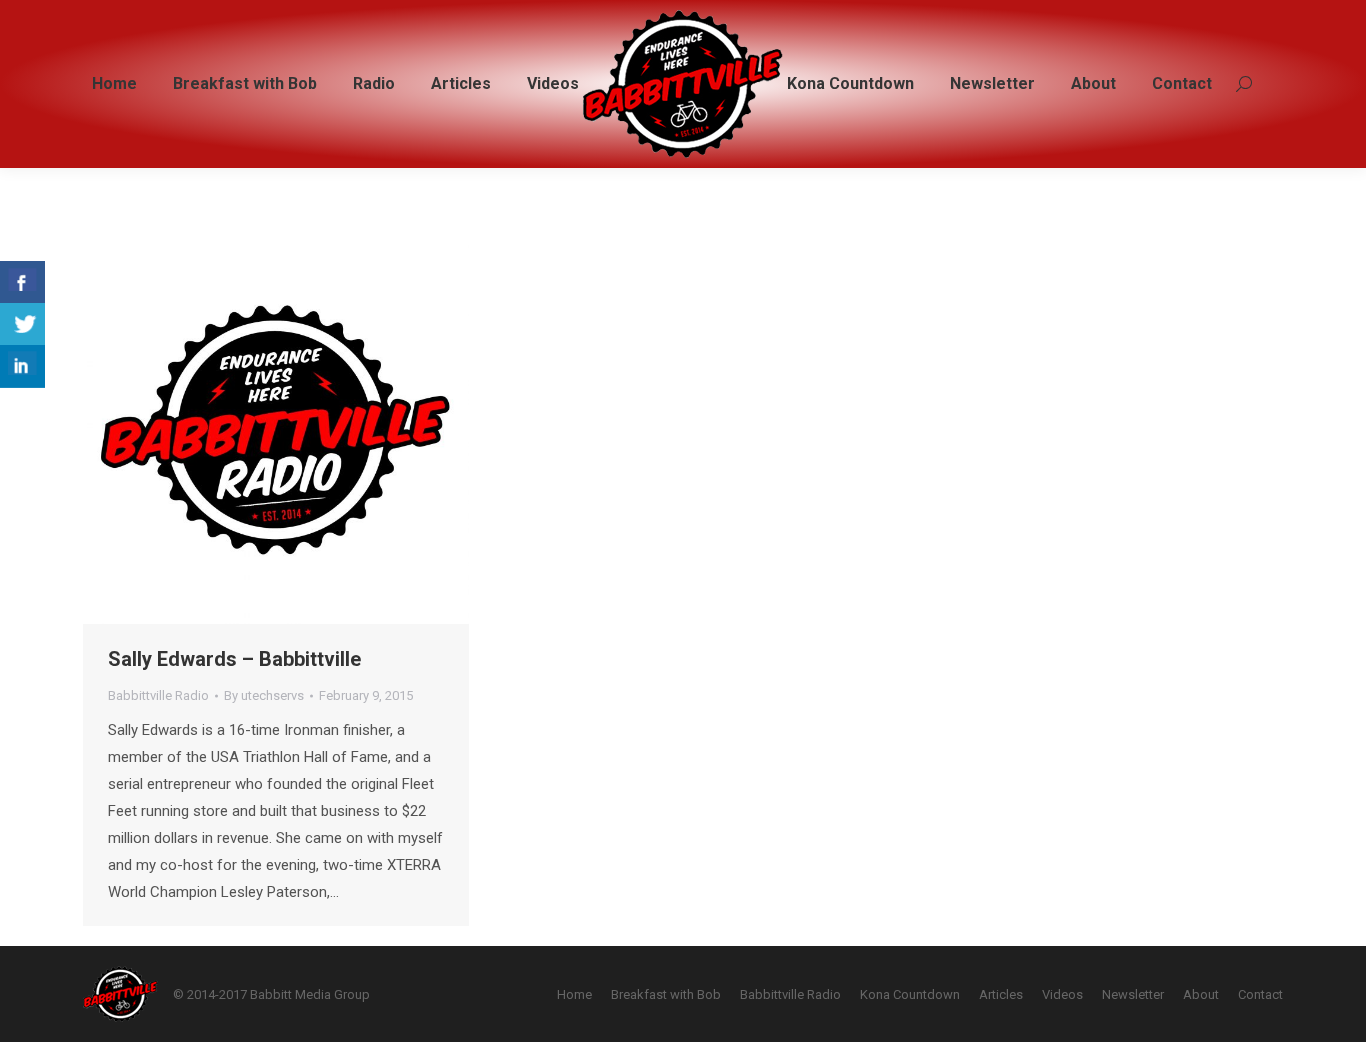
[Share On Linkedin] (22, 366)
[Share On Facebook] (22, 282)
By (264, 695)
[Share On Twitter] (22, 324)
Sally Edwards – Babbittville (234, 659)
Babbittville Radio (158, 695)
